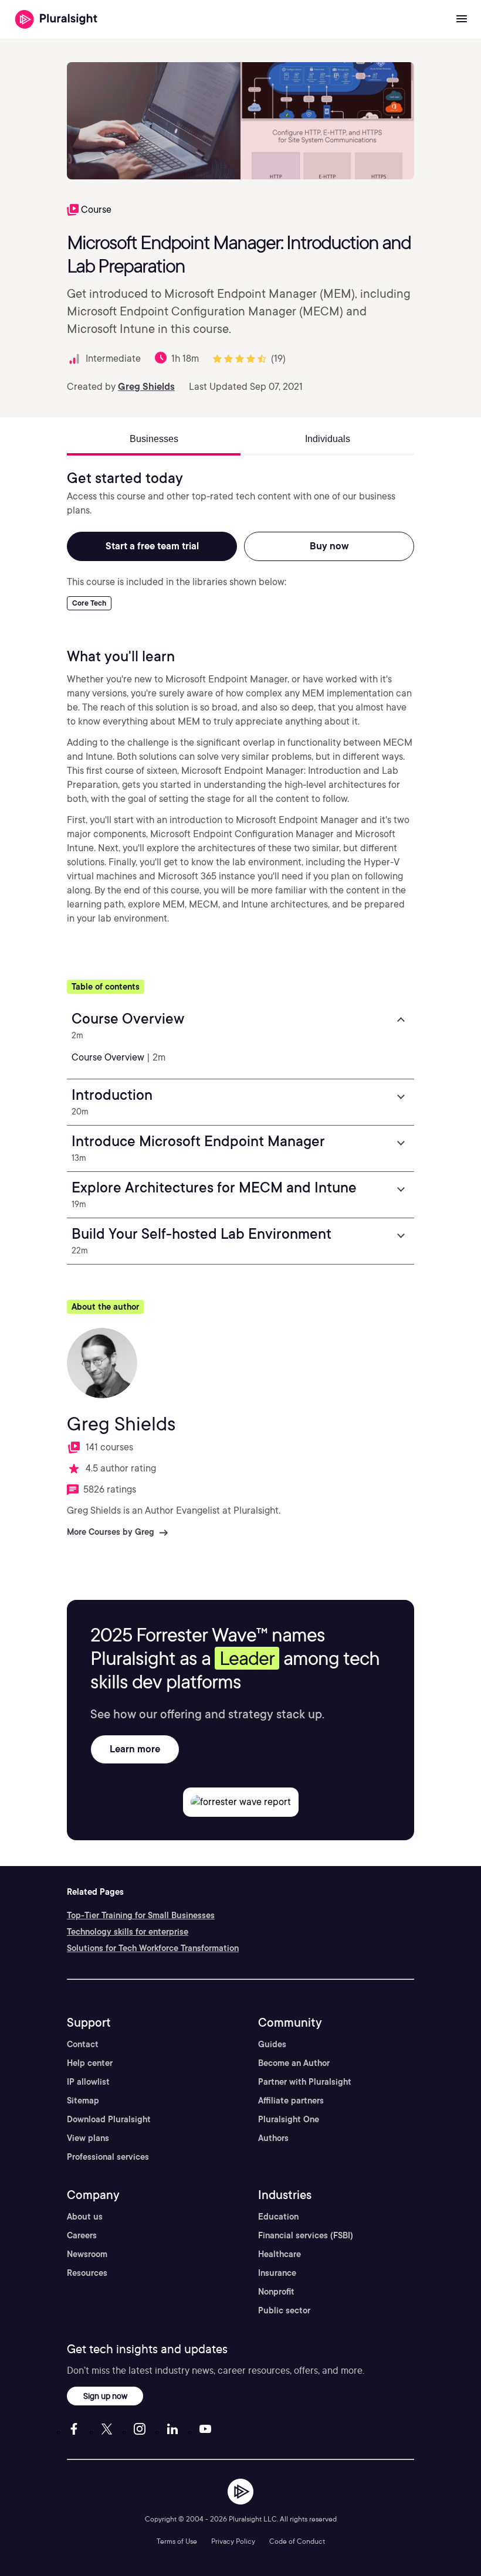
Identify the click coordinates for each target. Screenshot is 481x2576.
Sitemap (83, 2101)
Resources (87, 2273)
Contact (83, 2044)
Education (278, 2217)
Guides (272, 2044)
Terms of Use (177, 2541)
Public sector (284, 2310)
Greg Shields (146, 387)
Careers (82, 2235)
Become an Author (294, 2063)
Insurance (277, 2273)
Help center (90, 2063)
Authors (273, 2138)
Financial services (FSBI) (306, 2235)
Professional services (108, 2157)
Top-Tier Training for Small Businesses (141, 1915)
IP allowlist (88, 2082)
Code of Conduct (297, 2541)
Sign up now (105, 2396)
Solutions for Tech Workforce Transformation (153, 1948)
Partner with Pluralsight (305, 2082)
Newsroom (87, 2254)
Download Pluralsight (109, 2119)
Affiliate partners (291, 2101)
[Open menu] (462, 19)
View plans (88, 2138)
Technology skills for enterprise (128, 1932)
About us (85, 2217)
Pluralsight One (289, 2119)
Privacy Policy (233, 2541)
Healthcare (280, 2254)
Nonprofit (276, 2292)
